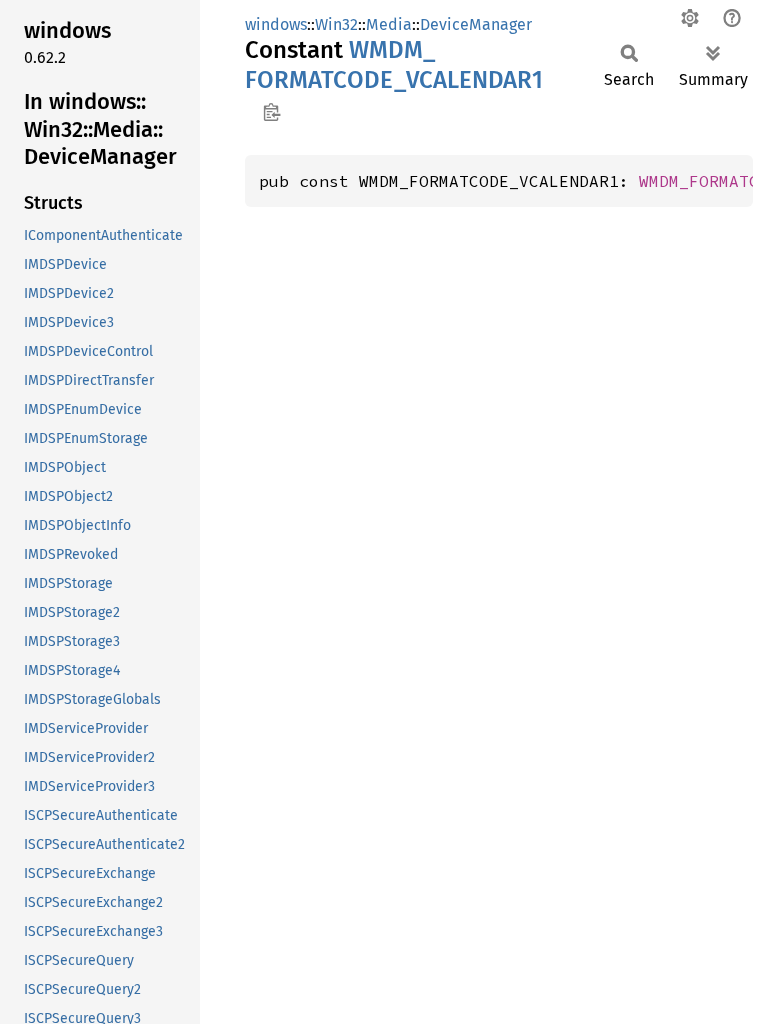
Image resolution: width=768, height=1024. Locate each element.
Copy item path (271, 112)
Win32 (336, 24)
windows (276, 24)
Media (389, 24)
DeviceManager (476, 24)
